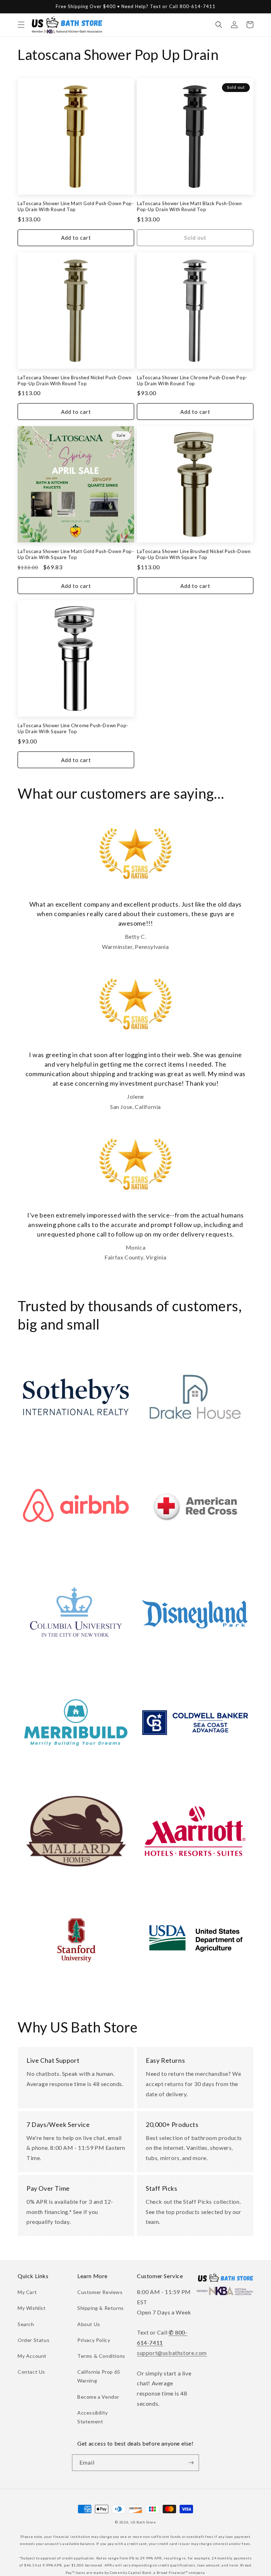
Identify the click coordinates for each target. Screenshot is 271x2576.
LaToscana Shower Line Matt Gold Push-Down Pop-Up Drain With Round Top (76, 206)
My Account (32, 2356)
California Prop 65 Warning (99, 2376)
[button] (21, 25)
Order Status (34, 2340)
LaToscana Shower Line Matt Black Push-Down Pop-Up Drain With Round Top (189, 206)
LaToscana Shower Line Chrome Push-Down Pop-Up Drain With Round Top (192, 381)
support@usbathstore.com (172, 2353)
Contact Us (31, 2372)
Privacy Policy (94, 2340)
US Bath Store (143, 2522)
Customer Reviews (100, 2292)
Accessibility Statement (93, 2417)
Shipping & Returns (101, 2308)
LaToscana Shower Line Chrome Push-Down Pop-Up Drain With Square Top (73, 728)
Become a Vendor (98, 2397)
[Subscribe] (191, 2463)
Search (26, 2324)
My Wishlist (32, 2308)
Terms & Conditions (101, 2356)
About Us (89, 2324)
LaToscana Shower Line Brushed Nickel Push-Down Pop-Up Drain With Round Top (75, 381)
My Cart (27, 2292)
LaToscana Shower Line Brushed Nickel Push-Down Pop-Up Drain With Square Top (194, 554)
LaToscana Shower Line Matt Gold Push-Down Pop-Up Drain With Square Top (76, 554)
